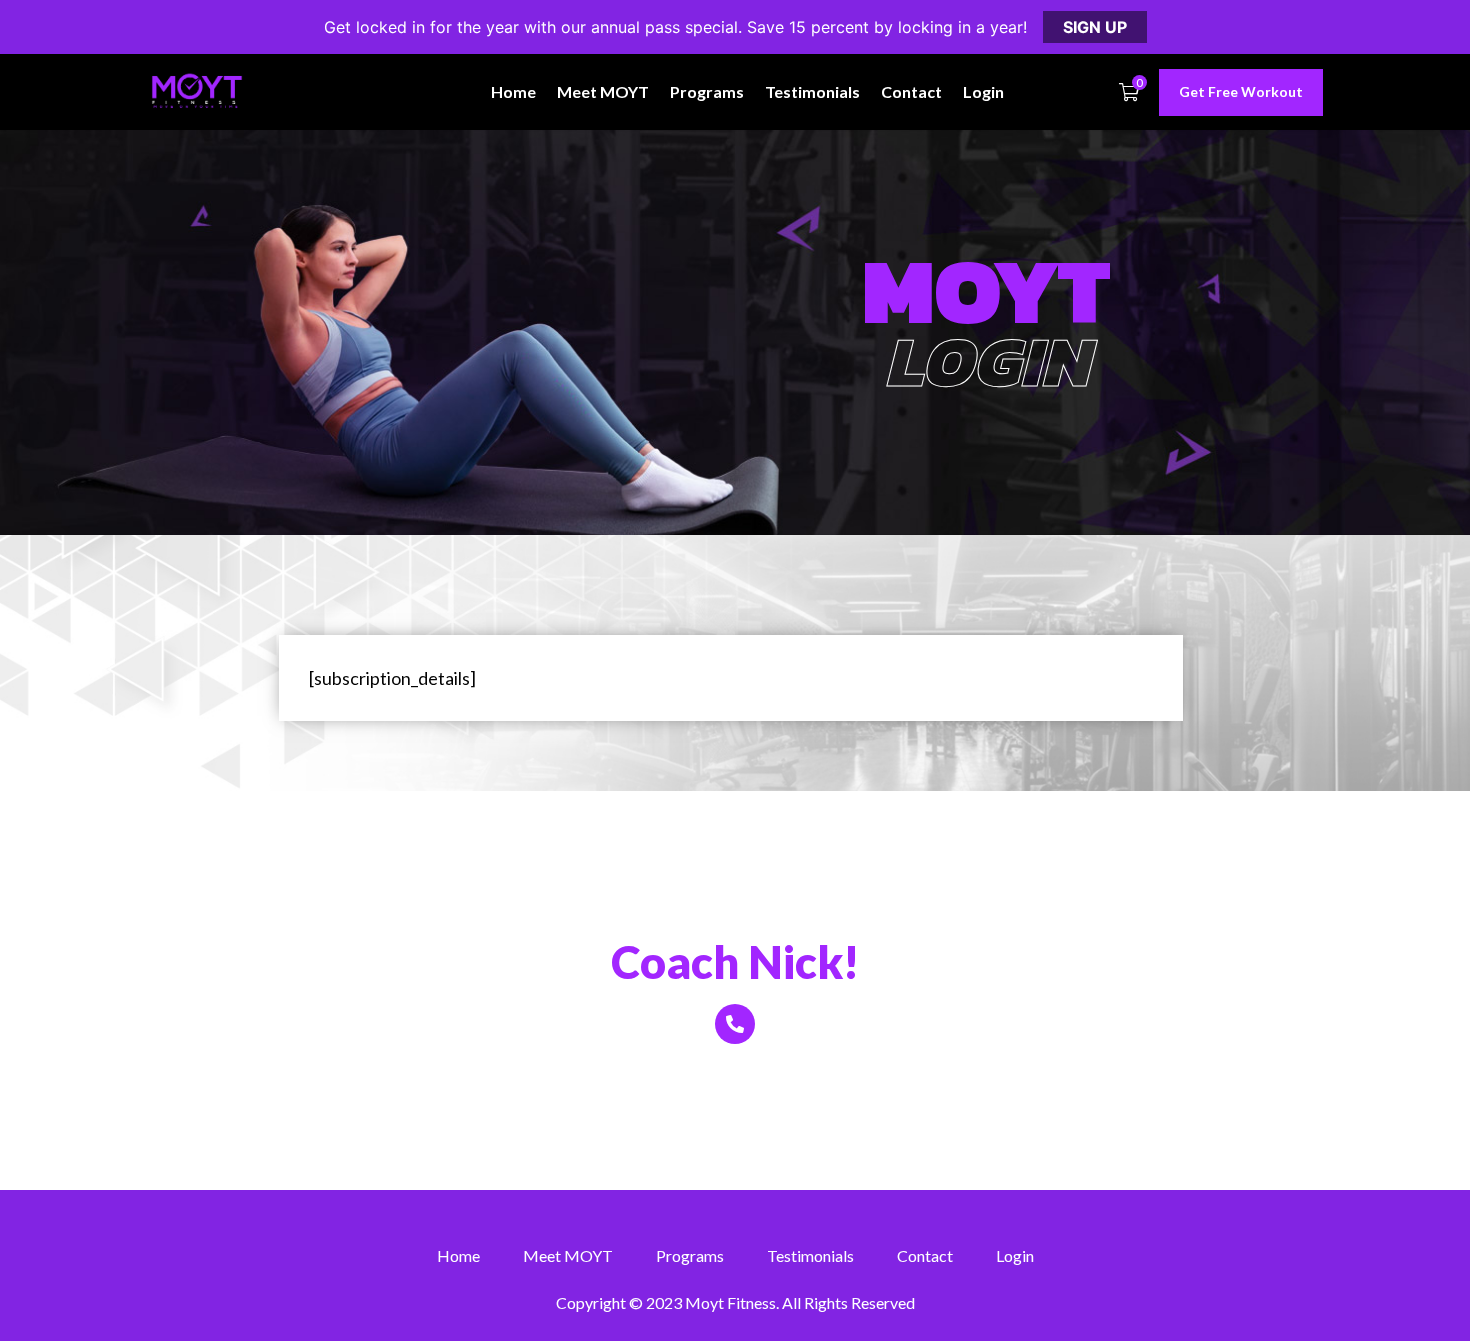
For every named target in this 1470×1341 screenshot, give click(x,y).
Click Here (735, 1072)
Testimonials (812, 91)
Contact (911, 91)
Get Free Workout (1241, 91)
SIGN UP (1095, 27)
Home (513, 91)
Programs (707, 91)
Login (983, 91)
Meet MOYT (603, 91)
